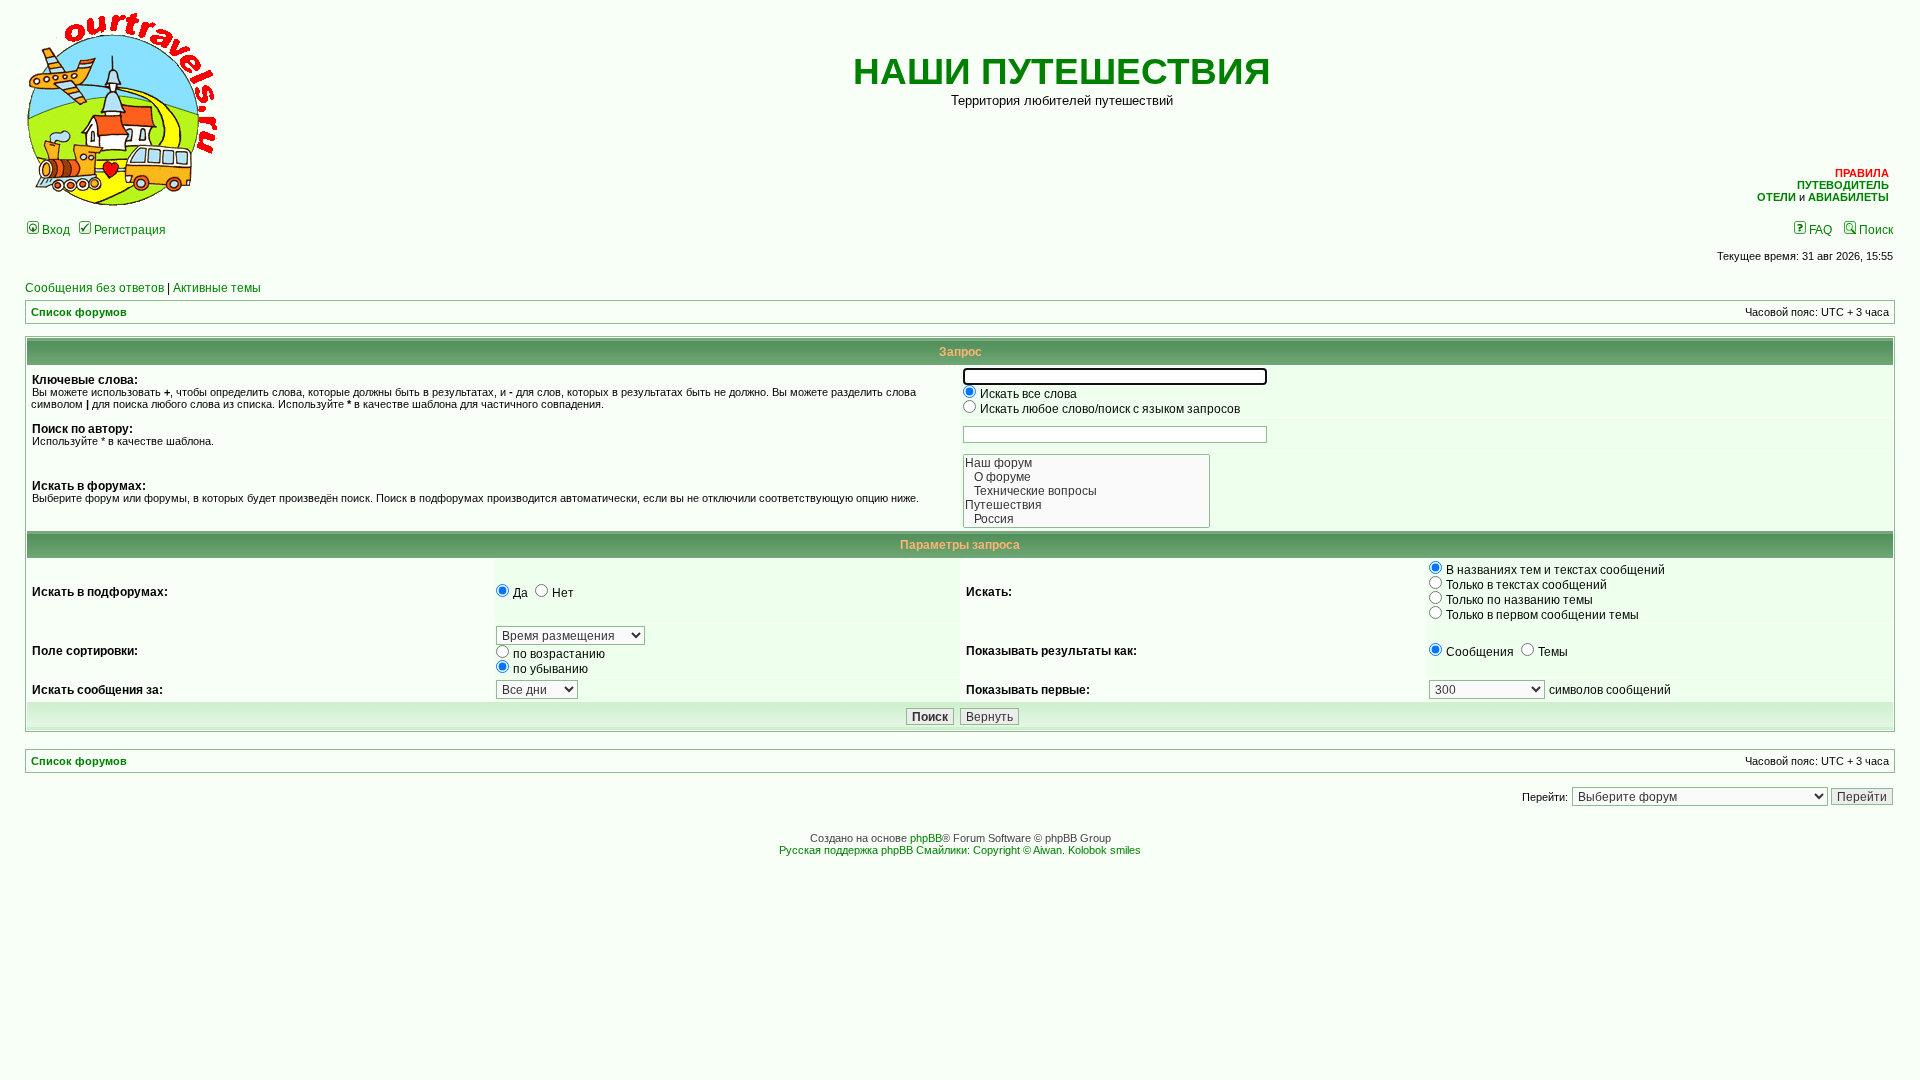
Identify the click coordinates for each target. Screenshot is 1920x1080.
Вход (54, 229)
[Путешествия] (1087, 505)
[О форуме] (1087, 477)
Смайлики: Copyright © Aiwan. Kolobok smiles (1028, 850)
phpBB (926, 838)
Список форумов (79, 312)
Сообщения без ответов (94, 287)
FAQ (1819, 229)
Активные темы (217, 287)
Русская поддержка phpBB (846, 850)
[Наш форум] (1087, 463)
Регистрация (128, 229)
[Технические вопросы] (1087, 491)
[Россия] (1087, 519)
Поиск (1874, 229)
